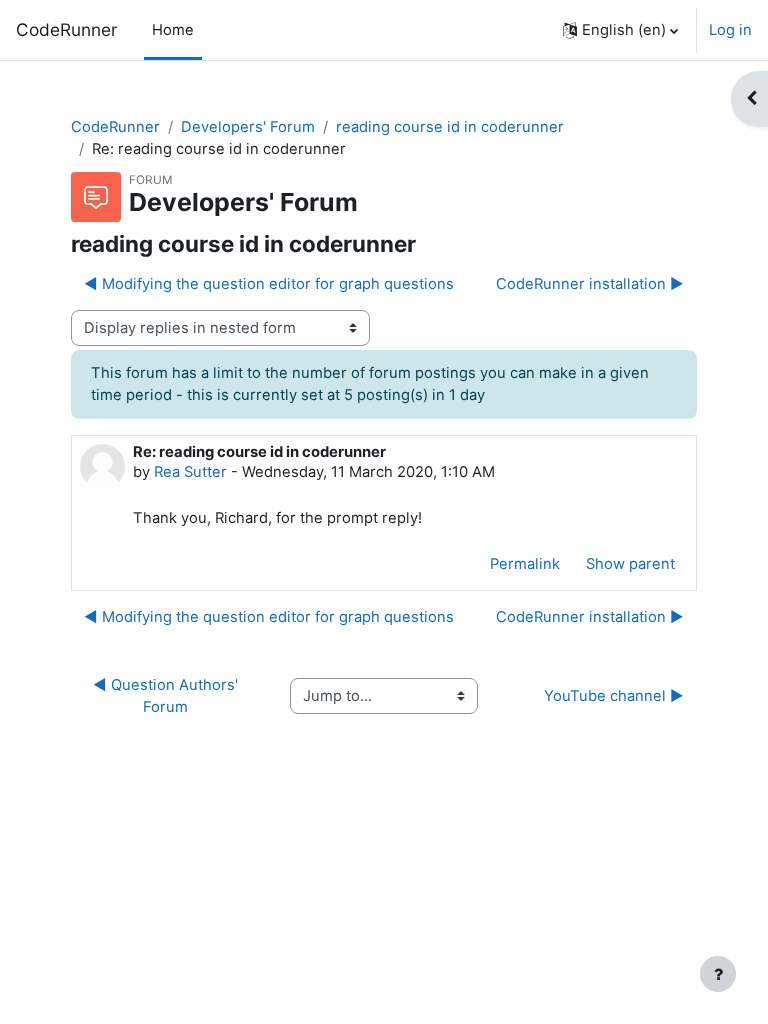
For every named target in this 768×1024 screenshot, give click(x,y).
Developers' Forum (248, 127)
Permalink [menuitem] (525, 564)
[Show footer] (718, 974)
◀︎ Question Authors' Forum (167, 696)
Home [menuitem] (173, 30)
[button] (620, 30)
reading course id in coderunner (450, 127)
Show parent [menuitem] (630, 564)
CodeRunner (66, 29)
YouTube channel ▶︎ (614, 696)
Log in (730, 30)
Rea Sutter (190, 472)
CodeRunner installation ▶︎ (590, 284)
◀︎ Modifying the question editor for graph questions (269, 284)
